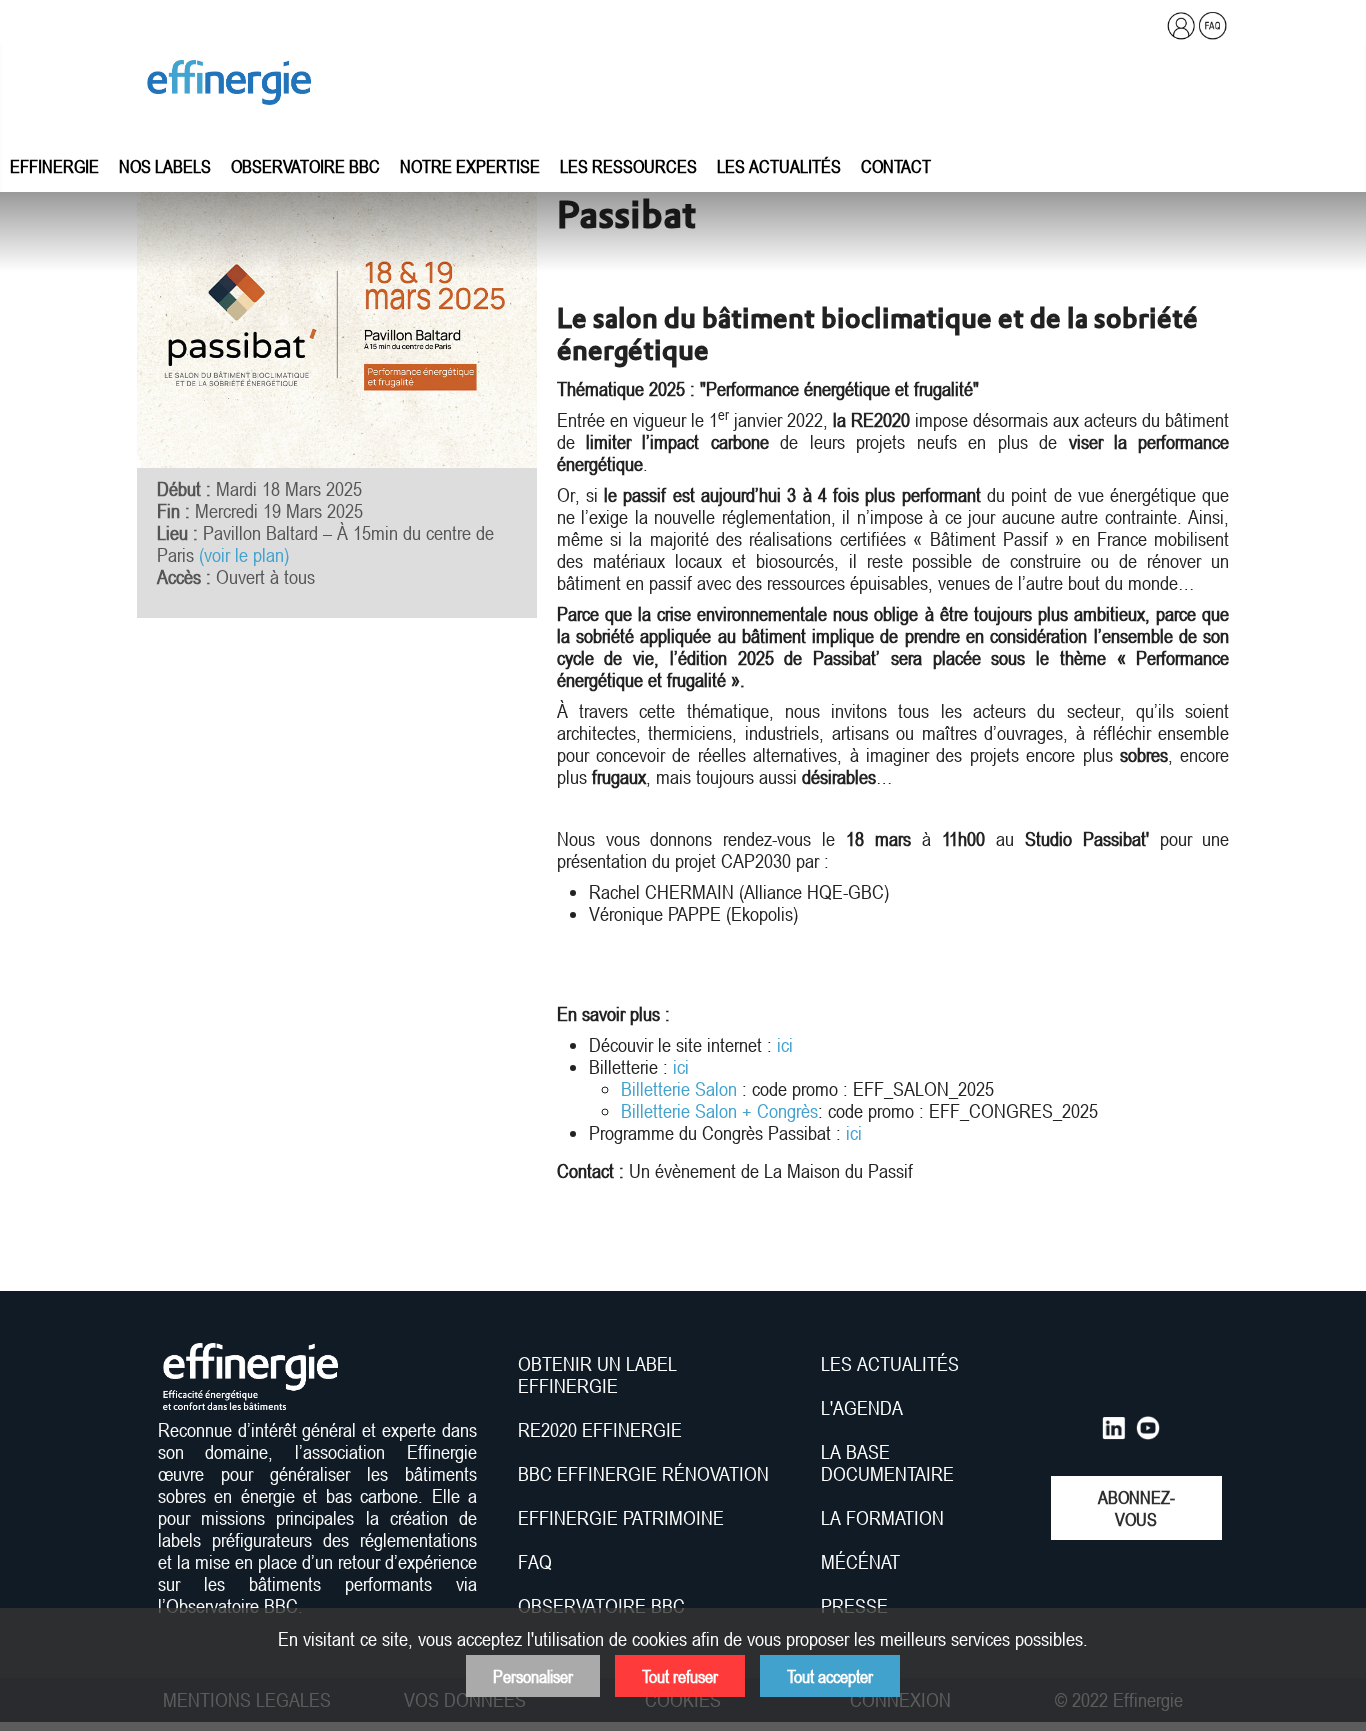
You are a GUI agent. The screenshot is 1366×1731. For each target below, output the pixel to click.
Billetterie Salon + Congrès (719, 1111)
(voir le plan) (244, 555)
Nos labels (165, 166)
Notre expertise (470, 166)
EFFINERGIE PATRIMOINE (621, 1518)
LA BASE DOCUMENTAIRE (887, 1463)
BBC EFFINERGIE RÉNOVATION (643, 1474)
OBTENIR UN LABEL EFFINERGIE (597, 1375)
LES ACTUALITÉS (890, 1364)
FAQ (535, 1562)
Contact (896, 166)
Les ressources (628, 166)
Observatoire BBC (305, 166)
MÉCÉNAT (860, 1562)
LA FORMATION (882, 1518)
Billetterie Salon (679, 1089)
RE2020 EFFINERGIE (600, 1430)
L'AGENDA (864, 1408)
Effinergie (54, 166)
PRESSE (854, 1606)
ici (785, 1045)
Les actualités (779, 166)
